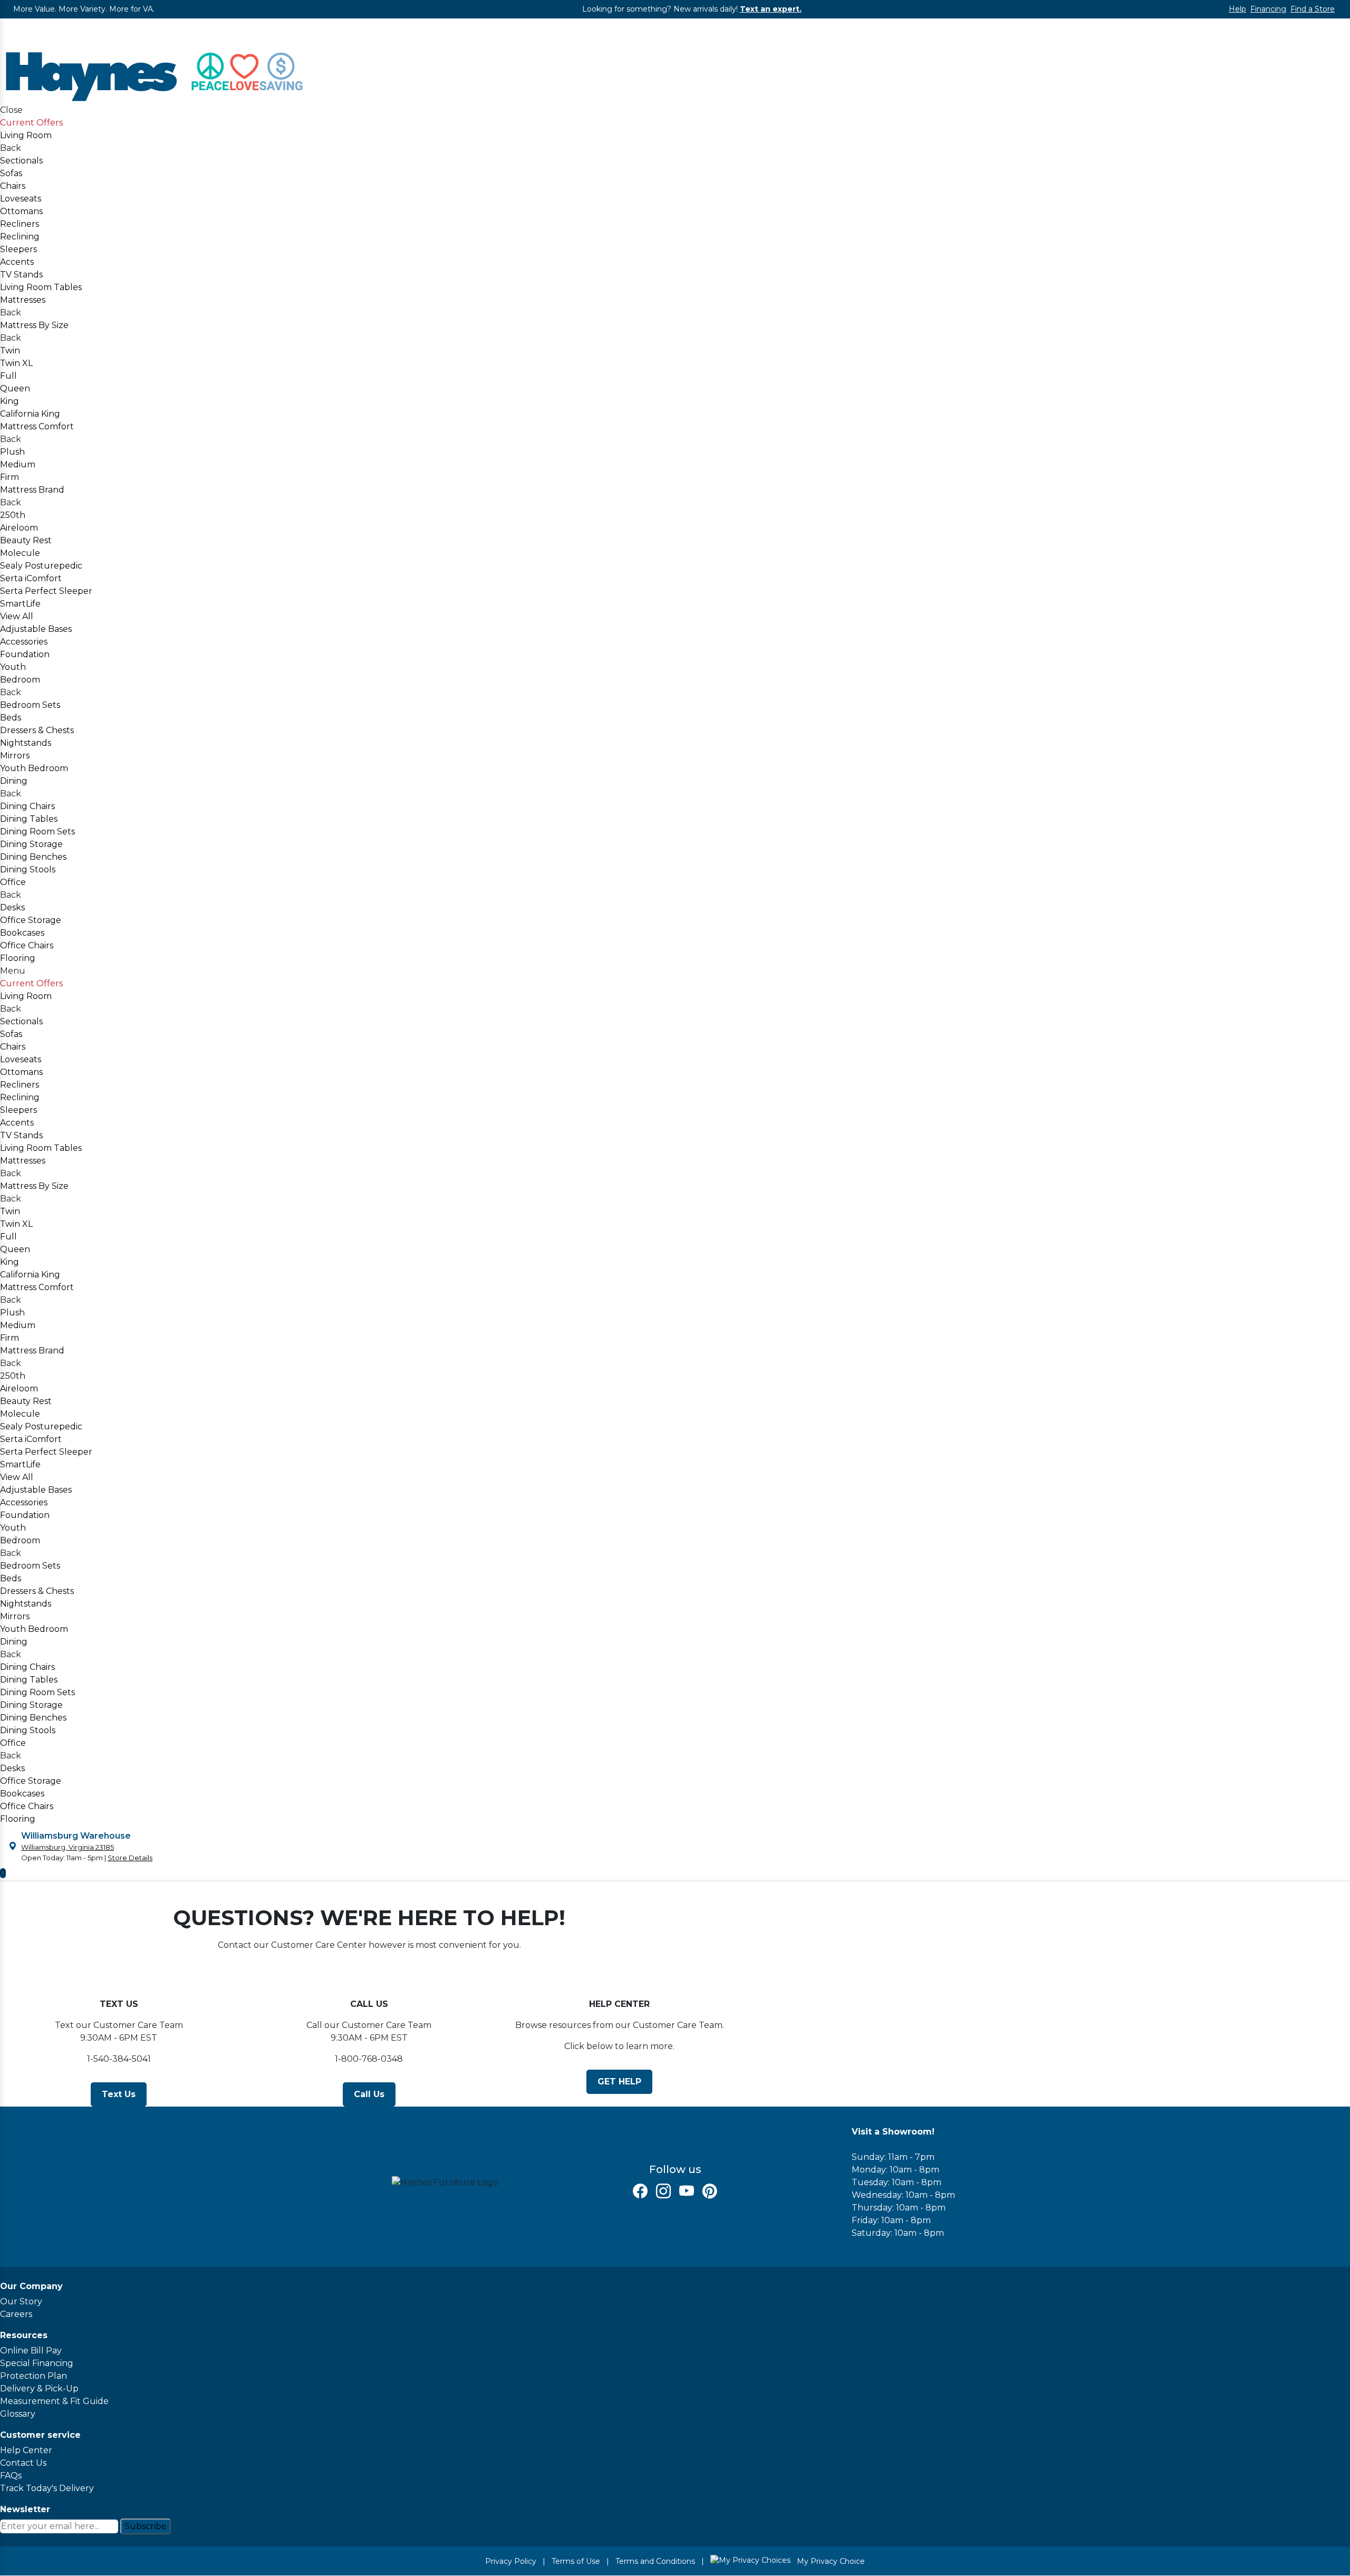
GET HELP (619, 2082)
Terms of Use (576, 2561)
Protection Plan (33, 2376)
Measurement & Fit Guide (54, 2401)
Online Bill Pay (31, 2351)
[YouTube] (687, 2191)
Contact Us (23, 2463)
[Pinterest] (710, 2191)
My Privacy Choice (830, 2561)
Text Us (119, 2094)
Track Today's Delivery (47, 2488)
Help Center (26, 2450)
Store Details (130, 1858)
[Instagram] (663, 2191)
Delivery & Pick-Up (39, 2388)
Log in (13, 37)
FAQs (11, 2476)
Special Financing (37, 2363)
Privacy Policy (511, 2561)
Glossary (18, 2414)
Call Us (369, 2094)
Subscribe (146, 2526)
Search (1339, 26)
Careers (16, 2314)
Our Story (21, 2301)
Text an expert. (771, 9)
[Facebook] (640, 2191)
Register (18, 25)
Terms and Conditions (655, 2561)
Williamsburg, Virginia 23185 (67, 1847)
